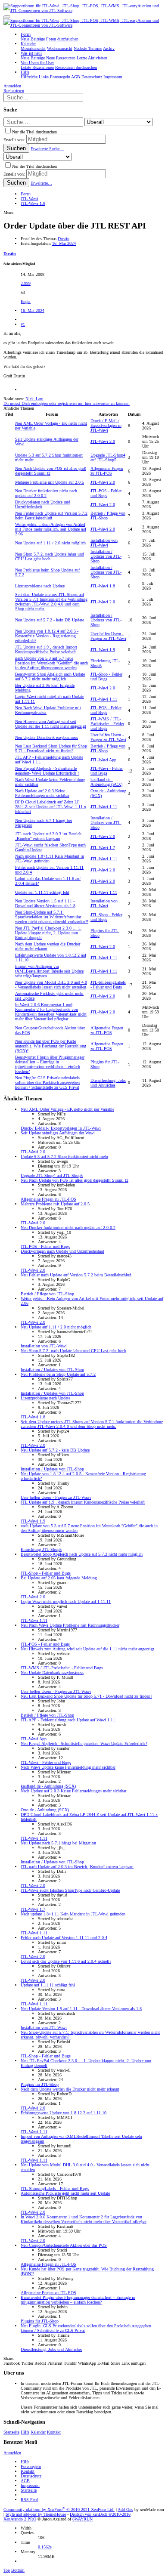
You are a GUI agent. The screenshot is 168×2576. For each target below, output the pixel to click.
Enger (26, 301)
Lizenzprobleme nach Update (40, 586)
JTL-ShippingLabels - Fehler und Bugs (108, 985)
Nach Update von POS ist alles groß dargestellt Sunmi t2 (75, 1180)
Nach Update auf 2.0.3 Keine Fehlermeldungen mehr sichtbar (42, 793)
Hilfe (25, 2432)
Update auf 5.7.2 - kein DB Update (50, 620)
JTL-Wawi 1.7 (103, 848)
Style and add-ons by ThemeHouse (36, 2514)
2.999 (26, 283)
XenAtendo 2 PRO (20, 2519)
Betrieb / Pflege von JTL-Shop (47, 1294)
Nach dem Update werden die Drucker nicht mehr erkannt (70, 2089)
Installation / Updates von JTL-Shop (106, 556)
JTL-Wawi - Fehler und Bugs (107, 771)
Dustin (64, 239)
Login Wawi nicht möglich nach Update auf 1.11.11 (66, 1602)
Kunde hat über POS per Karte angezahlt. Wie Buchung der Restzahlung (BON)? (51, 1046)
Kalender (38, 2432)
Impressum (30, 2485)
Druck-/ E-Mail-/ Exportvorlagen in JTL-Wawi (106, 425)
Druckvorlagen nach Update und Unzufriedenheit (62, 1251)
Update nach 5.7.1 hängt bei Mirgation (58, 1843)
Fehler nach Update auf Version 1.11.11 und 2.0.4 (64, 1938)
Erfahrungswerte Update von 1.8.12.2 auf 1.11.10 (64, 2113)
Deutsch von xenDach (100, 2514)
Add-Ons (125, 2510)
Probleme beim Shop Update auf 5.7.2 (58, 1374)
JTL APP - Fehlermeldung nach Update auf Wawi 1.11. (68, 1720)
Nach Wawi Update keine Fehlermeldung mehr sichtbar (68, 1767)
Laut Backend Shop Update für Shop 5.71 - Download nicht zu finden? (51, 748)
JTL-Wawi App (103, 760)
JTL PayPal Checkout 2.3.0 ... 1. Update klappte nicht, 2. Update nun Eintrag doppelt (48, 933)
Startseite (11, 2432)
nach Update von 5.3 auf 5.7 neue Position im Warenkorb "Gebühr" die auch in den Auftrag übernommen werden (51, 663)
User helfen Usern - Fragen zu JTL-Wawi (108, 636)
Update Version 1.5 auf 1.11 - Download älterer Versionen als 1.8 (45, 903)
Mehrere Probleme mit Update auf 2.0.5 (50, 482)
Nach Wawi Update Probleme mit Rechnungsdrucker (70, 1625)
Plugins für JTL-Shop (40, 2084)
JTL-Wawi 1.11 (104, 699)
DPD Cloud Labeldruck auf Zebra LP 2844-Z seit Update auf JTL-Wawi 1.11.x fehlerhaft (51, 807)
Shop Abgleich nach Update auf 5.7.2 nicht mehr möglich (50, 676)
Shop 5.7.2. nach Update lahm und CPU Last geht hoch (50, 556)
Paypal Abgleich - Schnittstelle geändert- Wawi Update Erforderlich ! (47, 771)
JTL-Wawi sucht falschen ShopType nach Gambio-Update (70, 1890)
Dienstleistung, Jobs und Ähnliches (108, 1083)
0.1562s (45, 2547)
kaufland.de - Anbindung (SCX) (106, 782)
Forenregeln (31, 2466)
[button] (7, 17)
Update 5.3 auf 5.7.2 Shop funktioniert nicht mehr (64, 1157)
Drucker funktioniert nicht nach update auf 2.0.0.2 (46, 493)
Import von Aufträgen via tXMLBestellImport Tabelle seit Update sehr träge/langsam (49, 971)
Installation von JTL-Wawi (104, 543)
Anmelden (12, 2453)
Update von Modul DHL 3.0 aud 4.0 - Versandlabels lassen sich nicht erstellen (51, 985)
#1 (23, 324)
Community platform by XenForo (59, 2510)
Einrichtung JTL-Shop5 (41, 1549)
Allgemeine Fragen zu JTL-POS (107, 471)
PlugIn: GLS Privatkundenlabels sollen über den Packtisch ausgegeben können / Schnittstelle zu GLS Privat (47, 1083)
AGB (25, 2481)
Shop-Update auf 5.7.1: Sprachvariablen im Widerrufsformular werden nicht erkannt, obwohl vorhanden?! (52, 917)
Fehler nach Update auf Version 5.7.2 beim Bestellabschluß (51, 516)
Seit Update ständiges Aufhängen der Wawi (58, 1133)
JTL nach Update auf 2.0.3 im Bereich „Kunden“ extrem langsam (48, 836)
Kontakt (54, 2432)
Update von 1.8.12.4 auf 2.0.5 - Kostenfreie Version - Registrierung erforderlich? (47, 636)
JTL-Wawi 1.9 (103, 650)
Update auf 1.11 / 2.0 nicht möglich (50, 543)
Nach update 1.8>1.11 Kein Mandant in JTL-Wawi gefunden (73, 1914)
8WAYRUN (82, 2519)
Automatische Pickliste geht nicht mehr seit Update (65, 2193)
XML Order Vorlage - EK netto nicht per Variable (67, 1109)
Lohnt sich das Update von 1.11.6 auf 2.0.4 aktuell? (66, 1961)
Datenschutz (31, 2476)
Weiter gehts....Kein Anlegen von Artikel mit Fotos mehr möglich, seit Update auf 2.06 (51, 529)
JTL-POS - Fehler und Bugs (106, 493)
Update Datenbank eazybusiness (47, 737)
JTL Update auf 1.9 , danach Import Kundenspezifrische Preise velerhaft (46, 649)
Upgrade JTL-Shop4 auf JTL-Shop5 (108, 457)
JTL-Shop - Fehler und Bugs (106, 676)
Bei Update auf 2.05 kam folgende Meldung (59, 1578)
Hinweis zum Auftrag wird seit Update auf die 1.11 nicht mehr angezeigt (51, 724)
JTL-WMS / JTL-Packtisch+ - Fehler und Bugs (107, 724)
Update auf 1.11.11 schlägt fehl (42, 892)
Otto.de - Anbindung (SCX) (45, 1810)
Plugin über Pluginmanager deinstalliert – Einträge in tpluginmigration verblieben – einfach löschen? (50, 1064)
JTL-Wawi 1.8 (103, 586)
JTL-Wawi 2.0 (103, 441)
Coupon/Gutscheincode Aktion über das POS (64, 2245)
